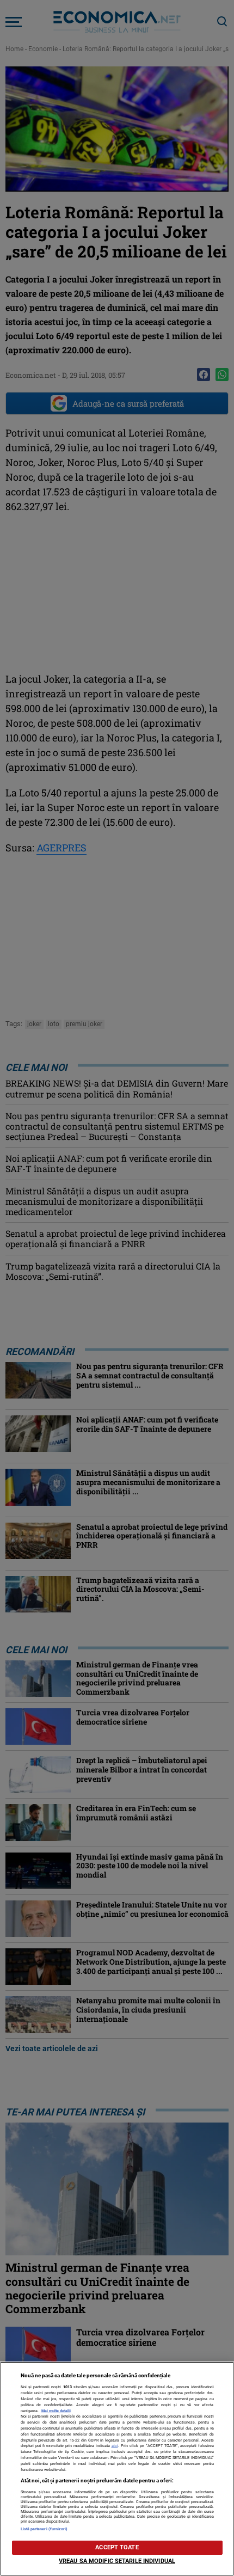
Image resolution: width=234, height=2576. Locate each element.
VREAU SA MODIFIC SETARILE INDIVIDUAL (117, 2561)
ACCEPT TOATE (117, 2547)
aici (115, 2446)
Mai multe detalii (56, 2411)
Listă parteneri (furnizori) (44, 2529)
